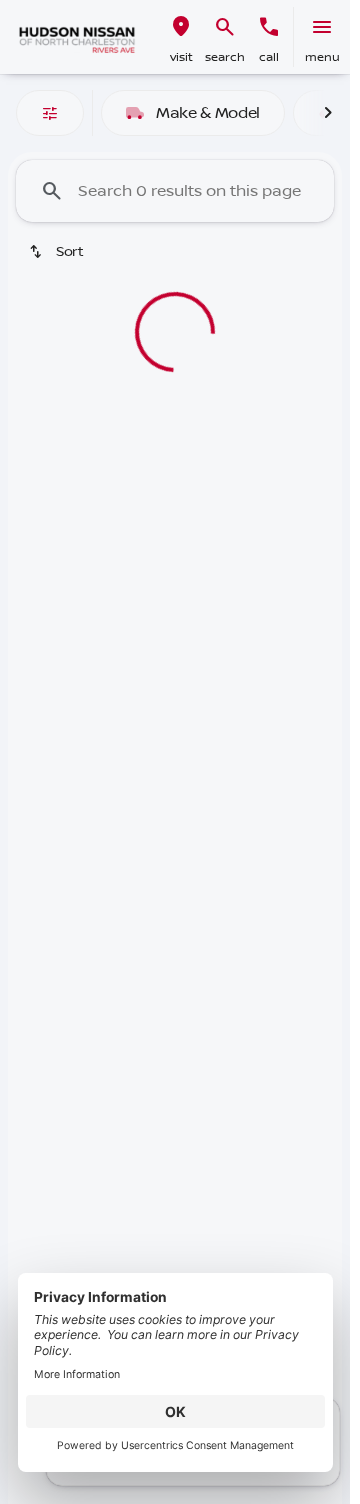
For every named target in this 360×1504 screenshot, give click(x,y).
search (225, 57)
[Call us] (269, 27)
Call (269, 57)
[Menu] (322, 27)
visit (181, 57)
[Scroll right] (328, 113)
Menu (322, 57)
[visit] (181, 27)
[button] (181, 37)
